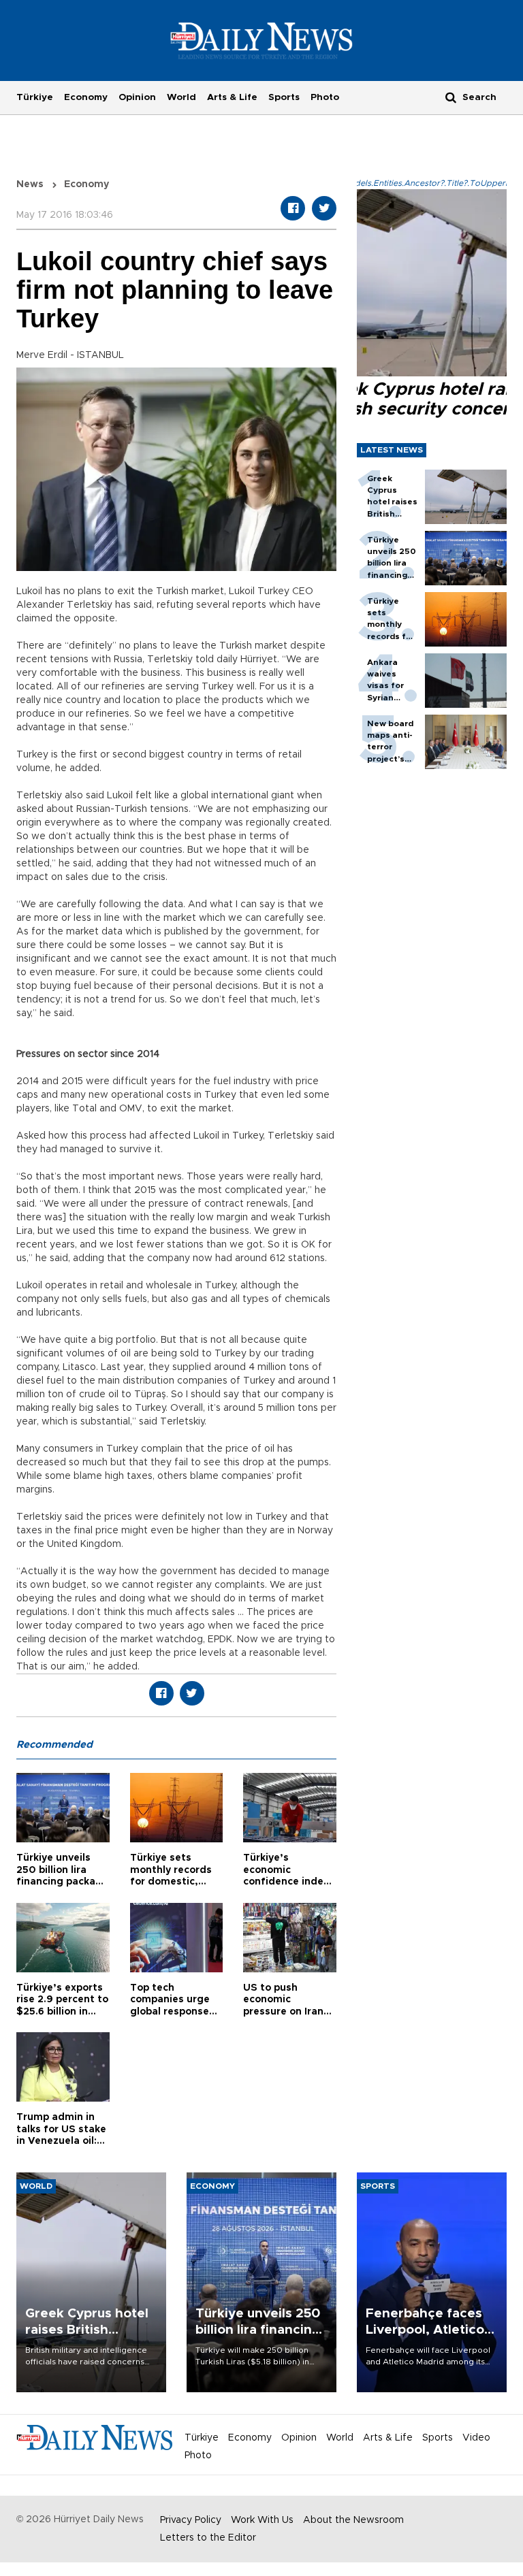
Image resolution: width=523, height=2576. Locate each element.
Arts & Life (232, 97)
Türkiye (35, 97)
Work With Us (262, 2520)
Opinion (137, 97)
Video (476, 2438)
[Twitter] (324, 208)
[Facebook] (293, 208)
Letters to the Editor (208, 2538)
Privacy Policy (191, 2520)
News (30, 184)
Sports (284, 97)
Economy (86, 97)
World (181, 97)
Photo (325, 97)
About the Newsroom (353, 2520)
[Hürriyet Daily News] (262, 40)
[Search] (451, 97)
